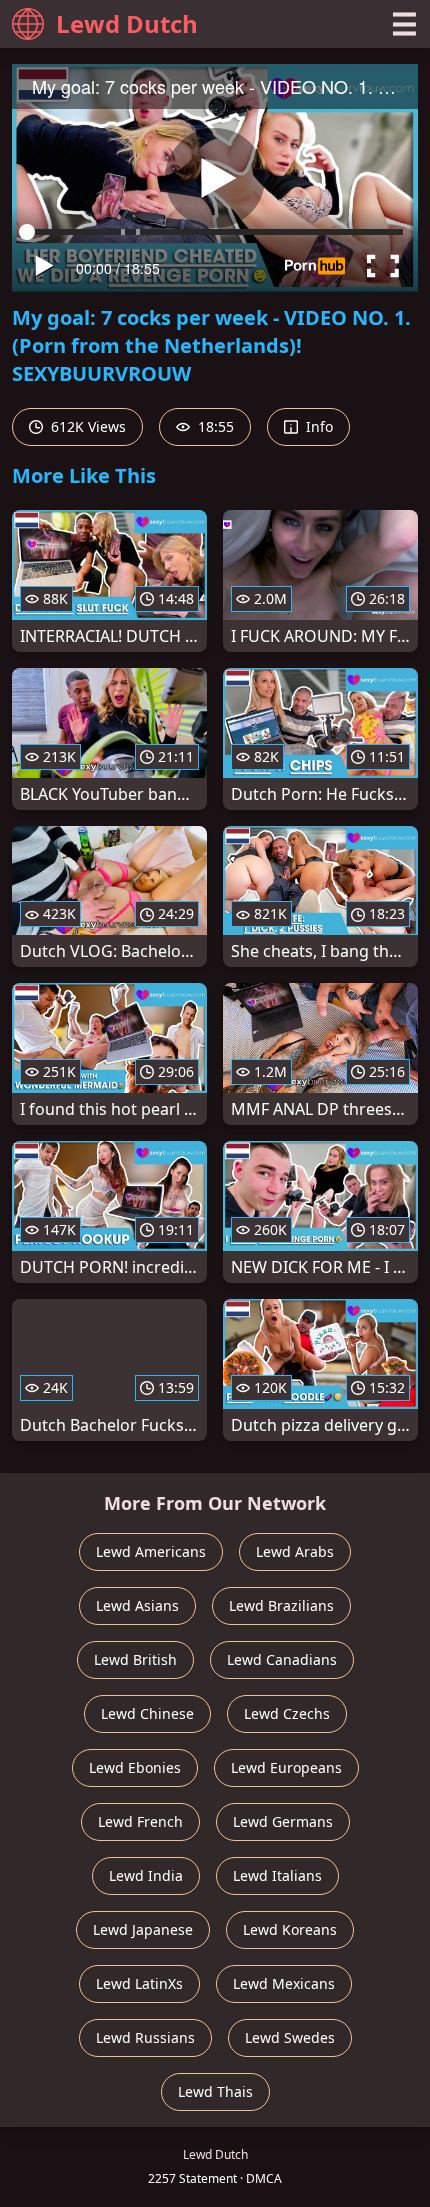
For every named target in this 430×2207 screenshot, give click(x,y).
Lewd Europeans (286, 1767)
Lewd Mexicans (284, 1983)
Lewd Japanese (143, 1929)
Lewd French (140, 1821)
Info (317, 426)
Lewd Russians (145, 2037)
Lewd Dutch (127, 23)
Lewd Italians (277, 1875)
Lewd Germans (283, 1821)
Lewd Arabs (295, 1551)
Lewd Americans (151, 1551)
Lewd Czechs (287, 1713)
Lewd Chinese (147, 1713)
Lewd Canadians (282, 1659)
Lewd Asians (137, 1605)
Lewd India (146, 1875)
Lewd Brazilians (281, 1605)
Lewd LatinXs (139, 1983)
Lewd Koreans (290, 1929)
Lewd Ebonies (135, 1767)
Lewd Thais (215, 2091)
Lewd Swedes (290, 2037)
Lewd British (135, 1659)
